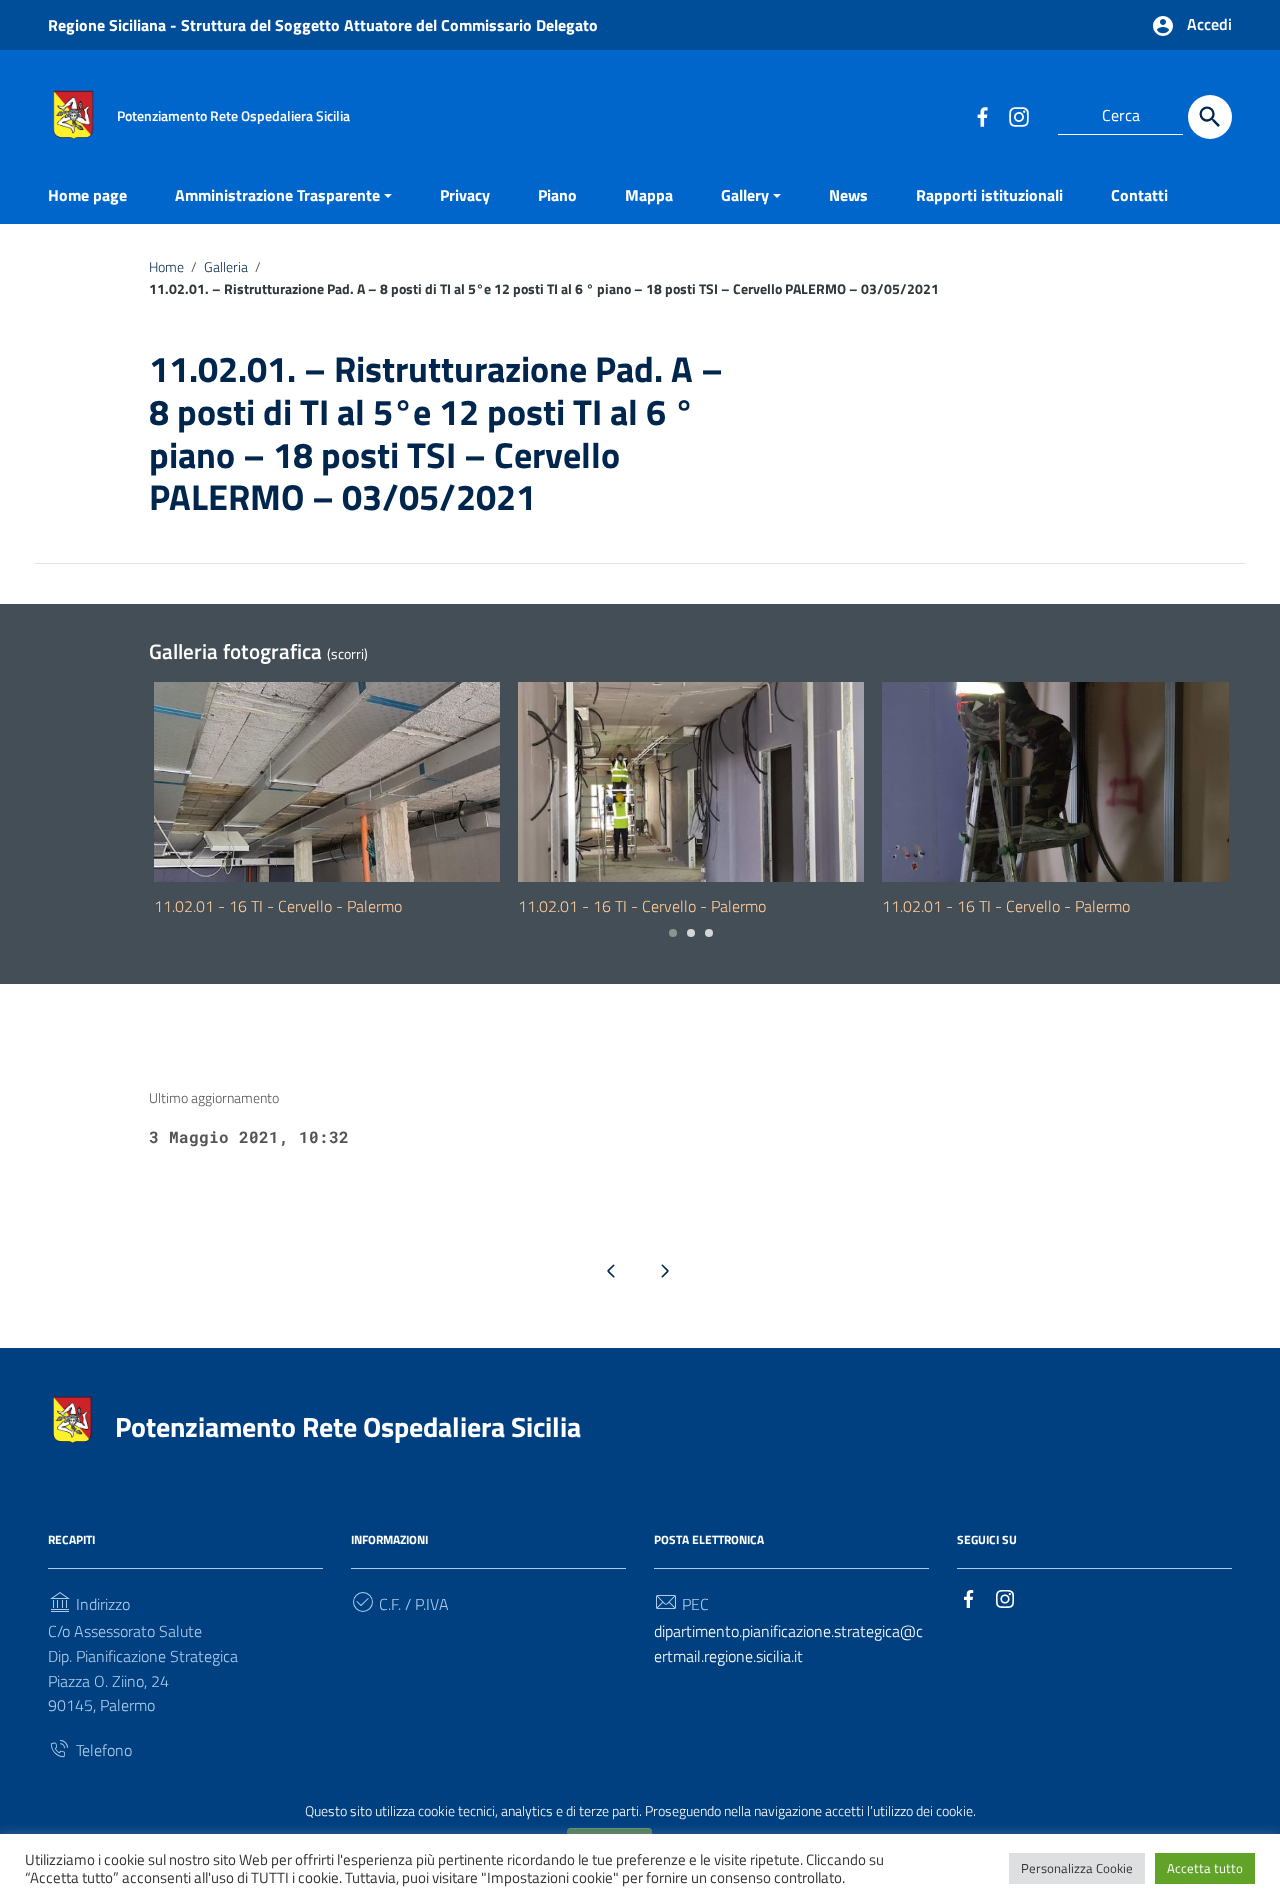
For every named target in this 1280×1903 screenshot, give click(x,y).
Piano (557, 195)
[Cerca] (1210, 117)
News (848, 195)
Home (166, 267)
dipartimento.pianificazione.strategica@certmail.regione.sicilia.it (788, 1643)
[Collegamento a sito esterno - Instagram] (1018, 116)
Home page (87, 195)
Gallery (745, 195)
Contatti (1139, 195)
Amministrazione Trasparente (277, 195)
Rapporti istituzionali (989, 195)
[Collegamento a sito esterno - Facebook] (982, 116)
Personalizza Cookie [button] (1077, 1868)
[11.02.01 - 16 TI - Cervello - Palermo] (327, 782)
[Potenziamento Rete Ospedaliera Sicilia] (73, 113)
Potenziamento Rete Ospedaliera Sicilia (348, 1426)
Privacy (465, 195)
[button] (673, 933)
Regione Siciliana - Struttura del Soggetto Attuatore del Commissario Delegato (323, 25)
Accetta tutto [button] (1205, 1868)
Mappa (649, 195)
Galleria (226, 267)
